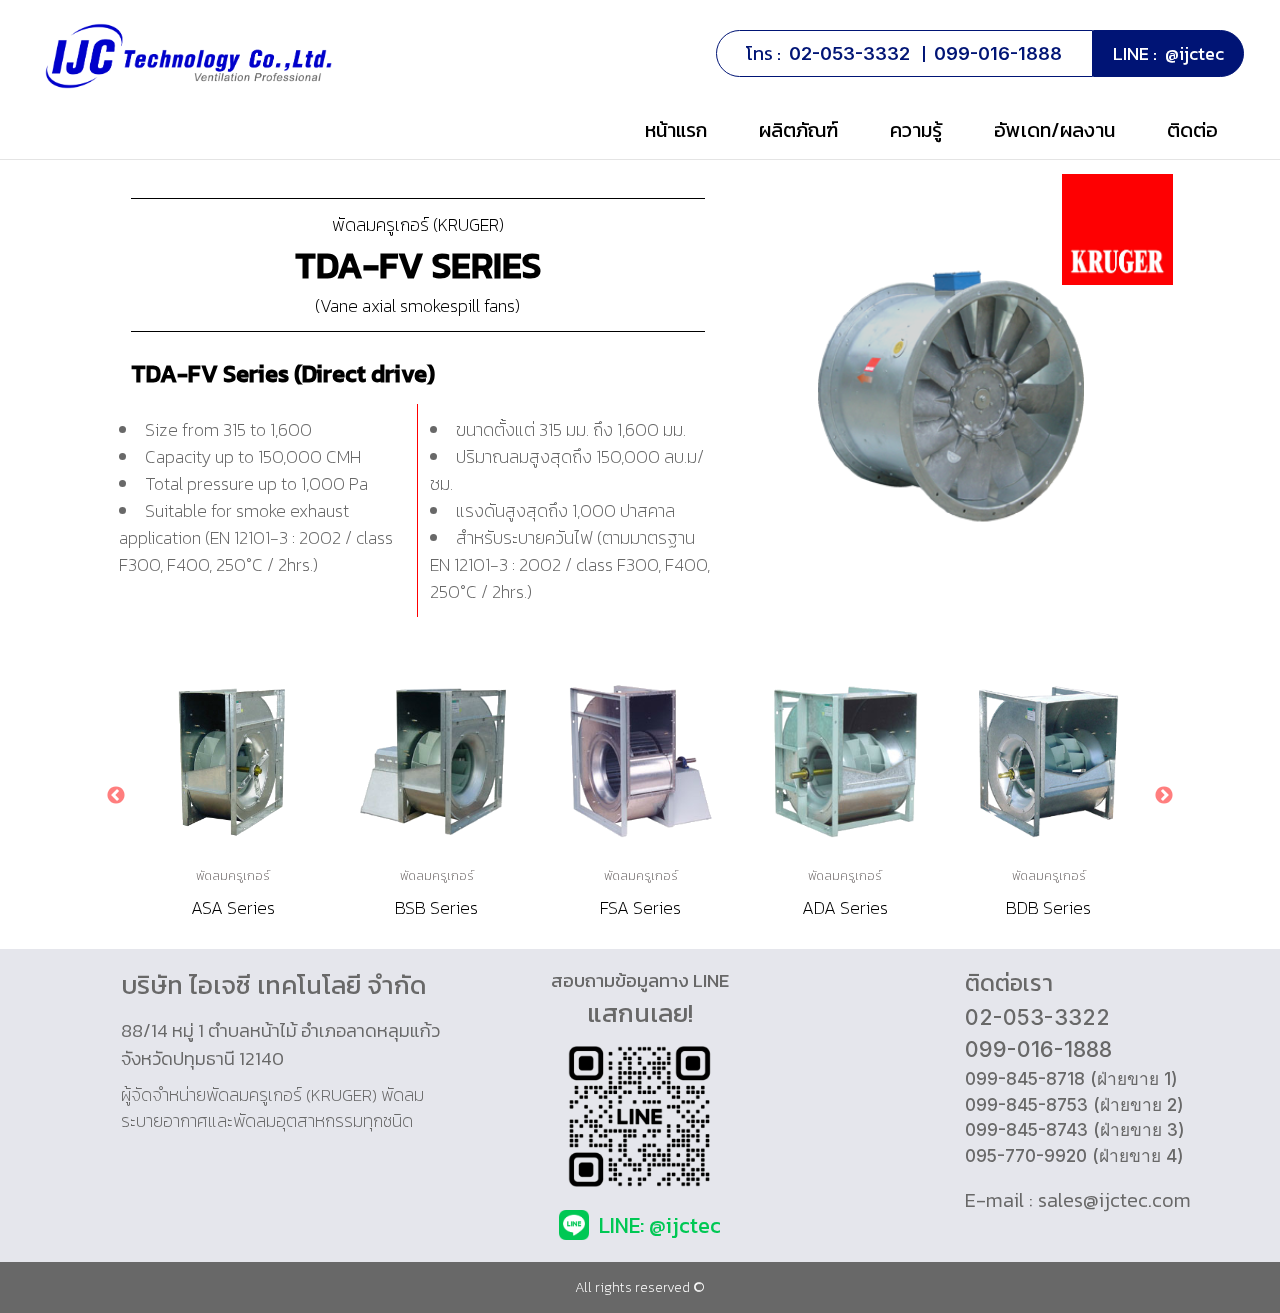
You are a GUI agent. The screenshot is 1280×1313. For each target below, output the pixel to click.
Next (1164, 796)
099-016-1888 (998, 53)
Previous (116, 796)
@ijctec (1194, 53)
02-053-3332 (849, 53)
